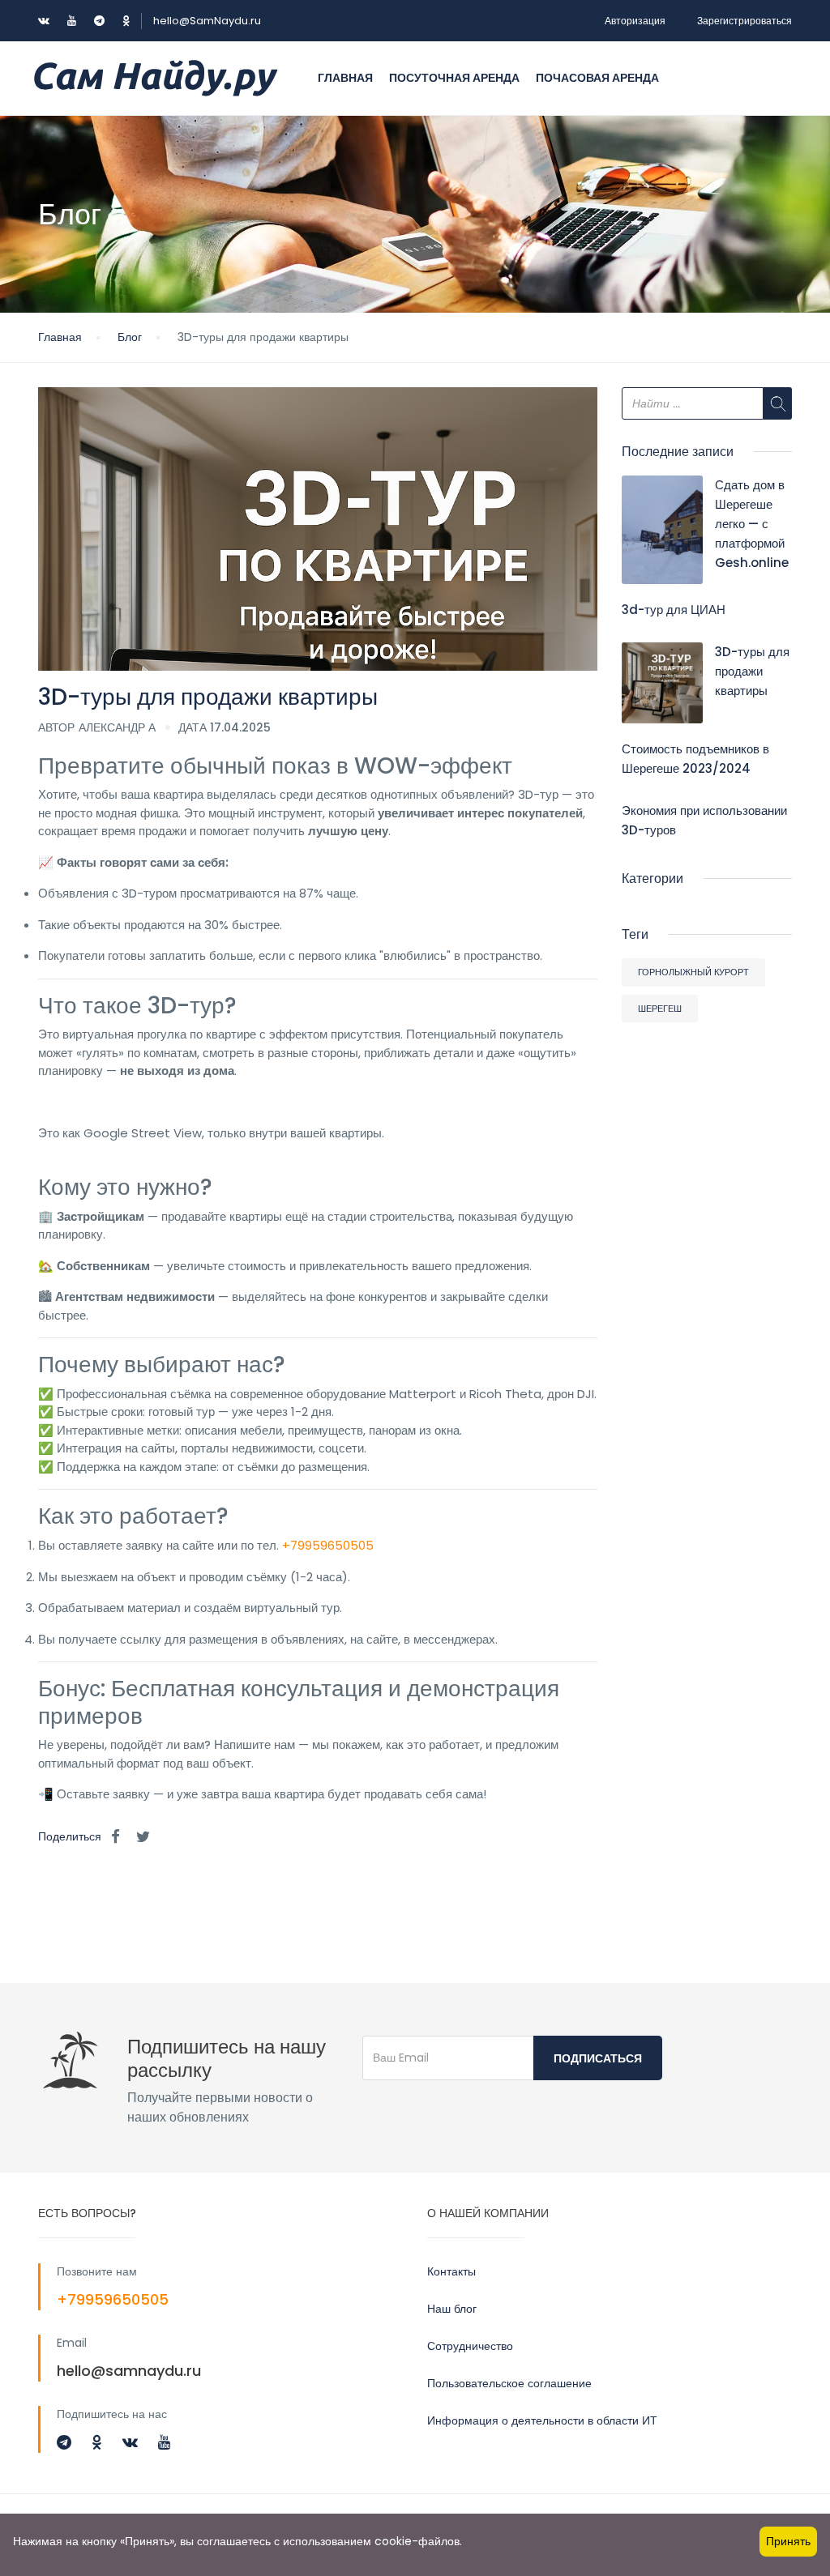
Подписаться (598, 2058)
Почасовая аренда (597, 78)
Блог (130, 337)
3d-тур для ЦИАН (674, 610)
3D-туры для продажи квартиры (752, 671)
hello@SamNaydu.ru (207, 21)
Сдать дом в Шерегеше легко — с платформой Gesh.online (752, 524)
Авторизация (635, 21)
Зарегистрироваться (744, 21)
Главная (345, 78)
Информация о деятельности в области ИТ (542, 2420)
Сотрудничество (470, 2346)
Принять (788, 2541)
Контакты (451, 2271)
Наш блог (452, 2309)
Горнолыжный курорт (693, 972)
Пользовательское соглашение (509, 2383)
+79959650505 (328, 1545)
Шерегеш (660, 1009)
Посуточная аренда (454, 78)
